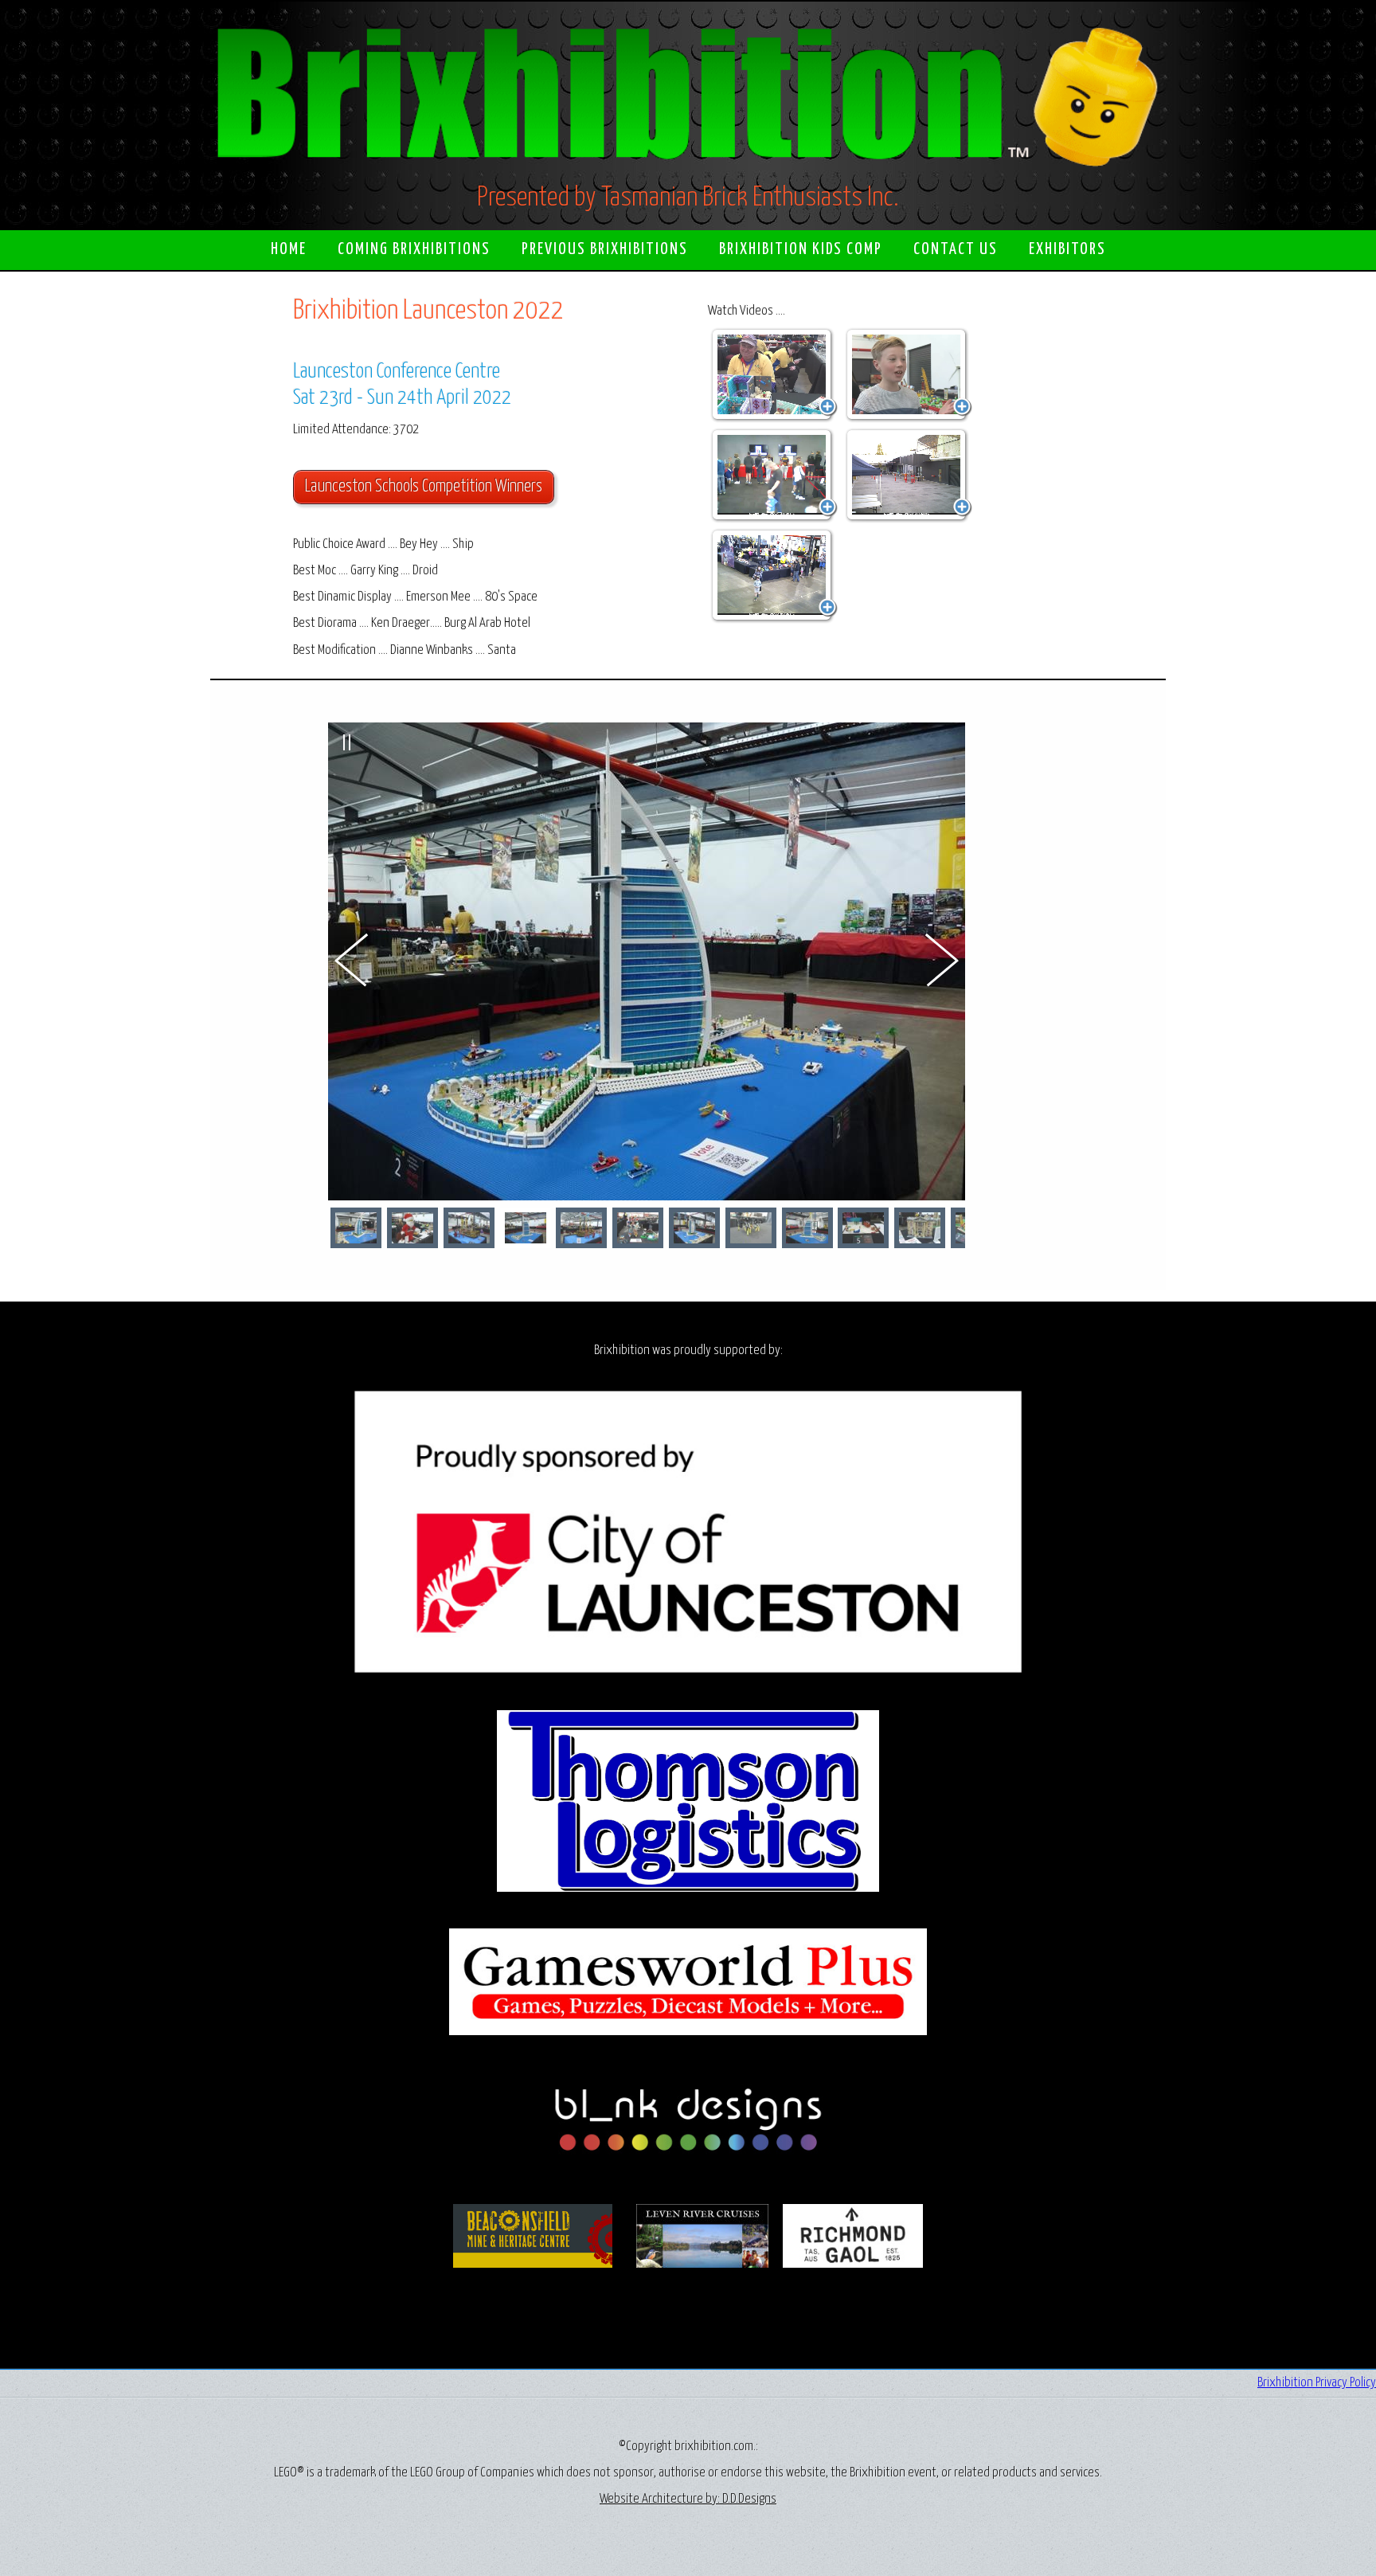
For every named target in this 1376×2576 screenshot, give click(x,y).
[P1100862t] (412, 1228)
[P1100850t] (694, 1228)
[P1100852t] (526, 1228)
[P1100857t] (469, 1228)
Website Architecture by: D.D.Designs (688, 2499)
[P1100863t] (863, 1228)
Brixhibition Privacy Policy (1317, 2383)
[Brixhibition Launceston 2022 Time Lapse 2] (909, 476)
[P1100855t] (356, 1228)
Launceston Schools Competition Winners (424, 487)
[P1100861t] (751, 1228)
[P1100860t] (638, 1228)
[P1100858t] (581, 1228)
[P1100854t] (807, 1228)
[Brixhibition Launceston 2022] (774, 375)
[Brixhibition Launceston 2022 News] (909, 375)
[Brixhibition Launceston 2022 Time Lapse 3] (774, 576)
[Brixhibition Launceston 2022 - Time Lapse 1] (774, 476)
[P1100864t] (920, 1228)
